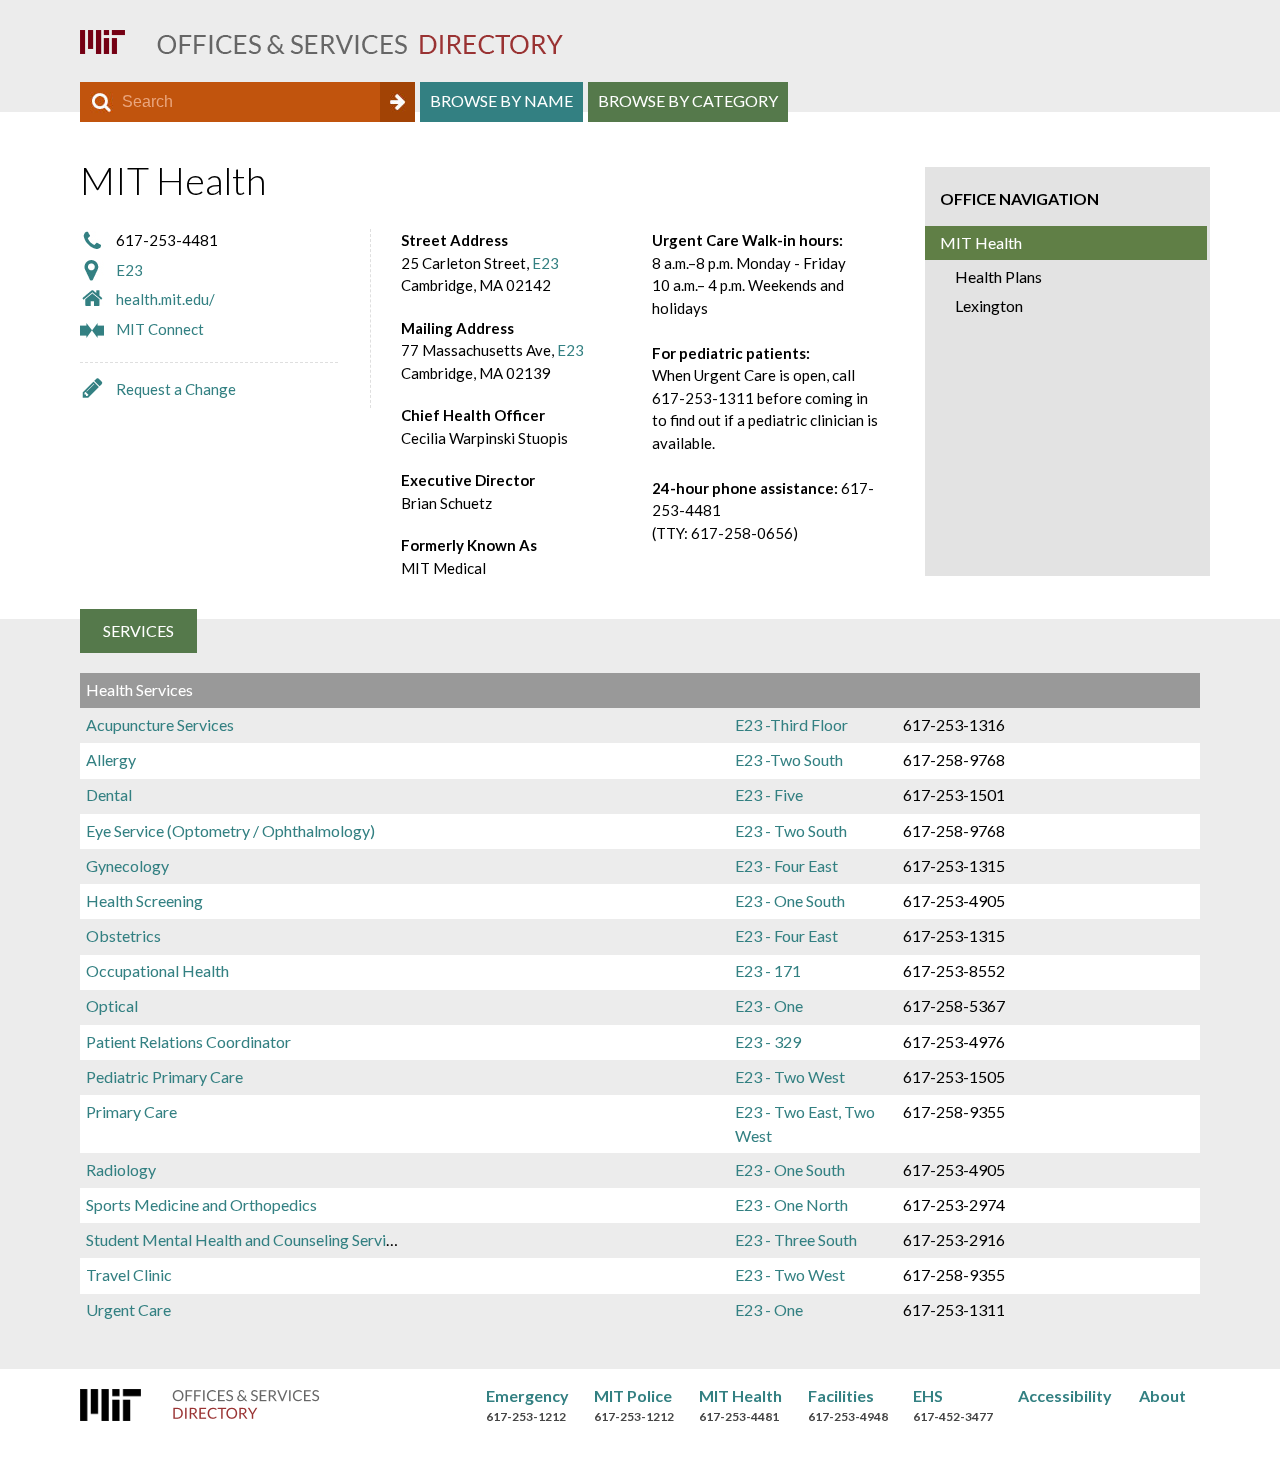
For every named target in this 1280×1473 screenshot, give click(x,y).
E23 (129, 270)
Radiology (121, 1169)
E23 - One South (790, 900)
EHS (928, 1395)
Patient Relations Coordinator (188, 1041)
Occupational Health (157, 970)
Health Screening (144, 900)
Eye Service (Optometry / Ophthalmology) (230, 830)
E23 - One (769, 1005)
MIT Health (981, 242)
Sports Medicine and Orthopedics (201, 1204)
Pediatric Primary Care (164, 1076)
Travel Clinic (129, 1274)
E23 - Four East (786, 865)
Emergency (527, 1395)
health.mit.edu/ (165, 299)
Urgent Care (128, 1309)
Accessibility (1065, 1395)
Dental (109, 794)
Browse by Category (688, 100)
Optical (112, 1005)
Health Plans (998, 276)
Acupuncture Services (160, 724)
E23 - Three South (796, 1239)
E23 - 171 (768, 970)
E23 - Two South (791, 830)
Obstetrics (123, 935)
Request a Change (176, 389)
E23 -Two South (789, 759)
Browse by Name (501, 100)
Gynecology (127, 865)
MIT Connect (160, 329)
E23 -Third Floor (791, 724)
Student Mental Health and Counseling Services (247, 1239)
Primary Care (131, 1111)
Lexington (989, 305)
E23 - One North (791, 1204)
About (1162, 1395)
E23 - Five (769, 794)
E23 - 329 (768, 1041)
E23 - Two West (790, 1076)
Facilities (841, 1395)
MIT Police (633, 1395)
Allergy (111, 759)
